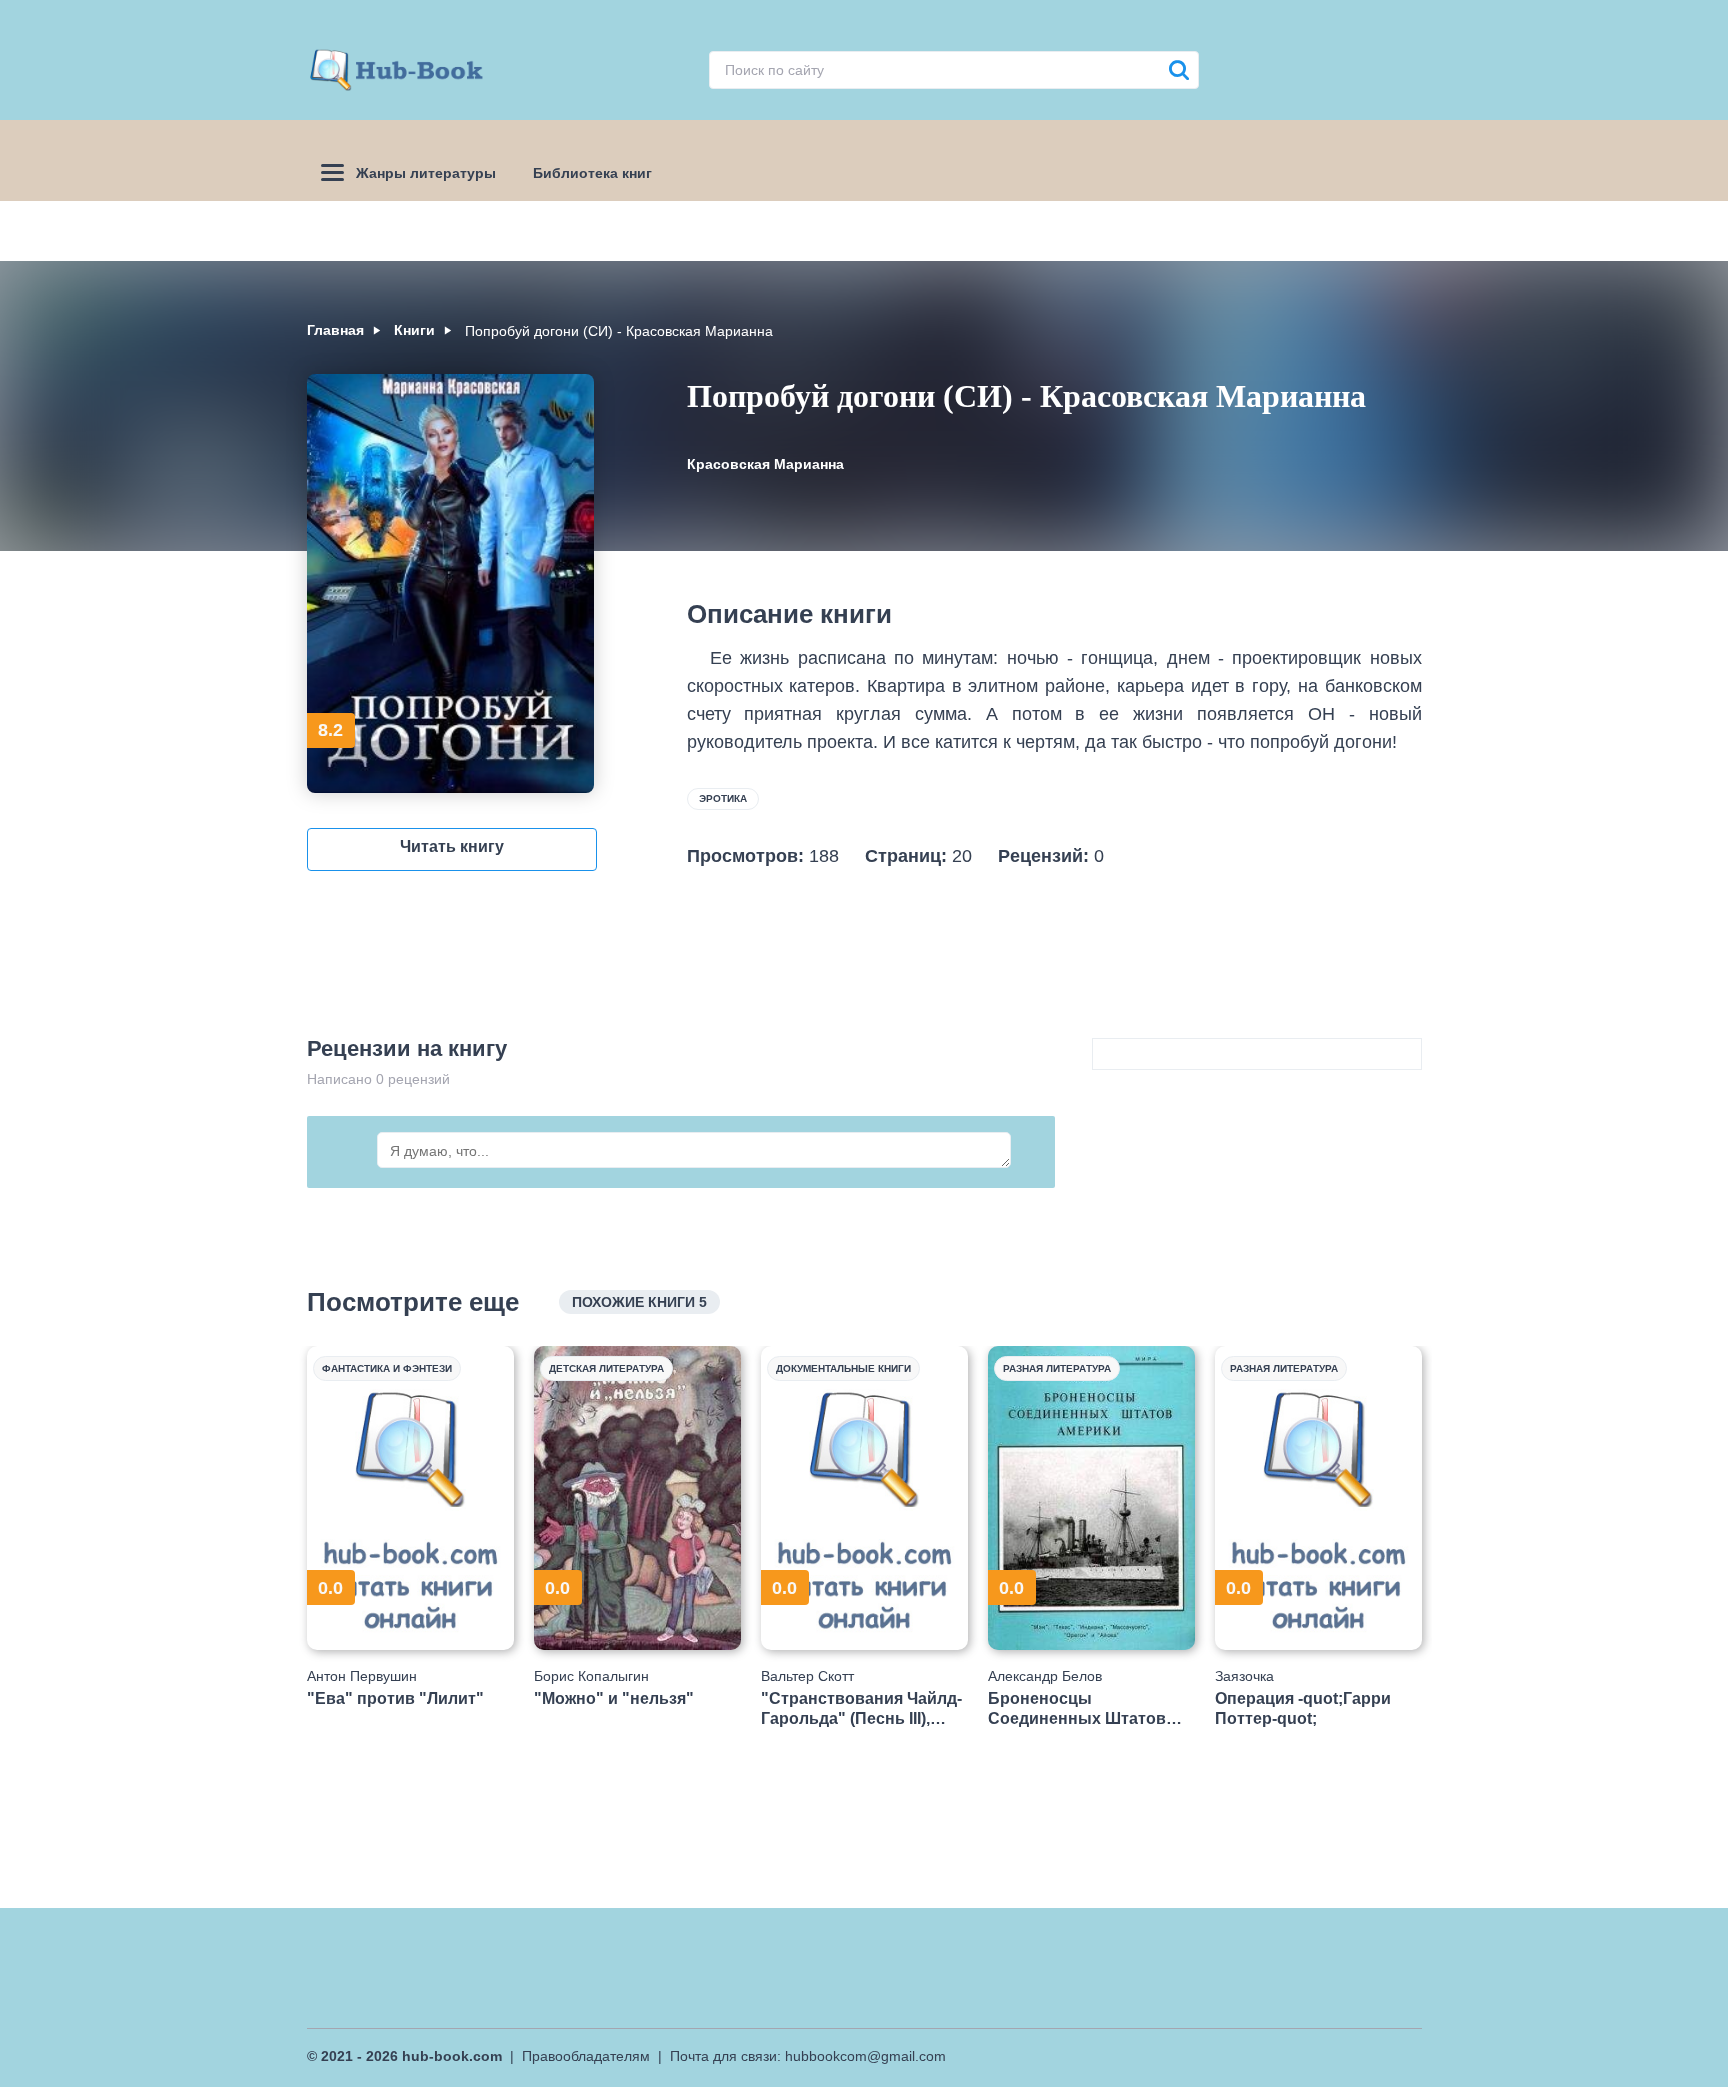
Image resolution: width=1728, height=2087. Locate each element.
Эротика (723, 798)
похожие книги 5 (639, 1302)
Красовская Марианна (765, 464)
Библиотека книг (592, 173)
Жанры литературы (426, 173)
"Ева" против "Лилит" (395, 1698)
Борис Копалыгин (591, 1676)
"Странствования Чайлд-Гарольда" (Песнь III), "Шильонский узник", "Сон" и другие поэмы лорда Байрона (861, 1708)
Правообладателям (586, 2056)
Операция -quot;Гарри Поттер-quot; (1303, 1708)
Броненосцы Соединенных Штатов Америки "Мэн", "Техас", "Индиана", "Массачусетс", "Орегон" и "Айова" (1088, 1708)
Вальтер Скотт (807, 1676)
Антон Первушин (362, 1676)
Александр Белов (1045, 1676)
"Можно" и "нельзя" (614, 1698)
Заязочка (1244, 1676)
